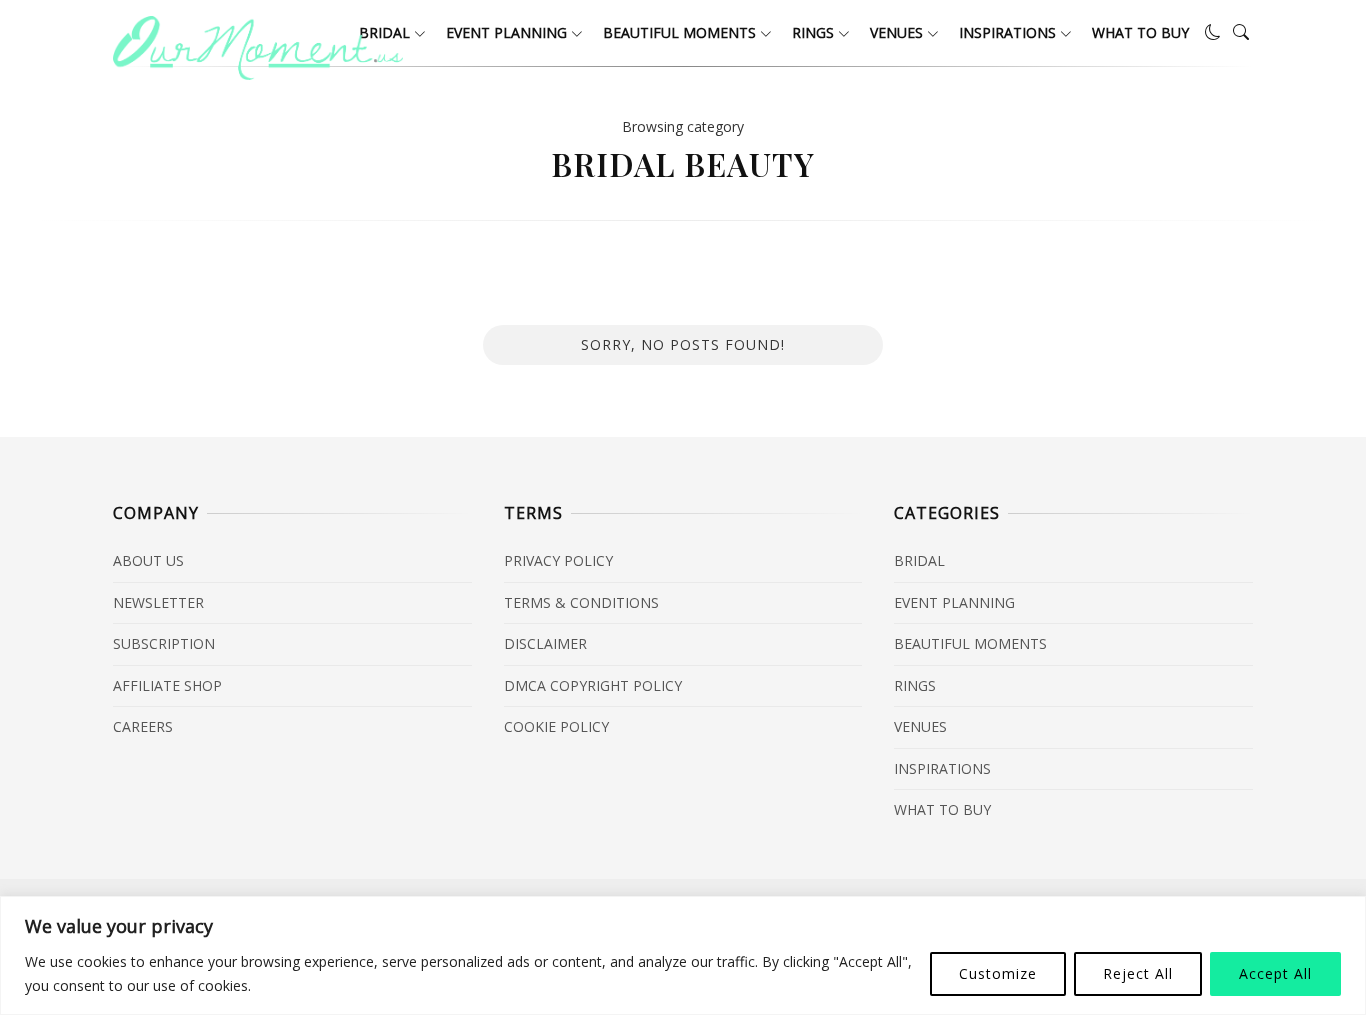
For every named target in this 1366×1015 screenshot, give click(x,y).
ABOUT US (148, 560)
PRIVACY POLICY (558, 560)
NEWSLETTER (158, 602)
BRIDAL (919, 560)
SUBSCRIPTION (164, 643)
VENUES (896, 32)
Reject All (1138, 973)
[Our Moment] (258, 74)
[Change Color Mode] (1213, 32)
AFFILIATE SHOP (167, 685)
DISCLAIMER (545, 643)
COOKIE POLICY (556, 726)
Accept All (1275, 973)
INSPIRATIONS (1007, 32)
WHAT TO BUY (1140, 32)
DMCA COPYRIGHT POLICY (593, 685)
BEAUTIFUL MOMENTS (679, 32)
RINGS (813, 32)
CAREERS (143, 726)
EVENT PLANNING (506, 32)
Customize (998, 973)
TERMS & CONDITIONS (581, 602)
